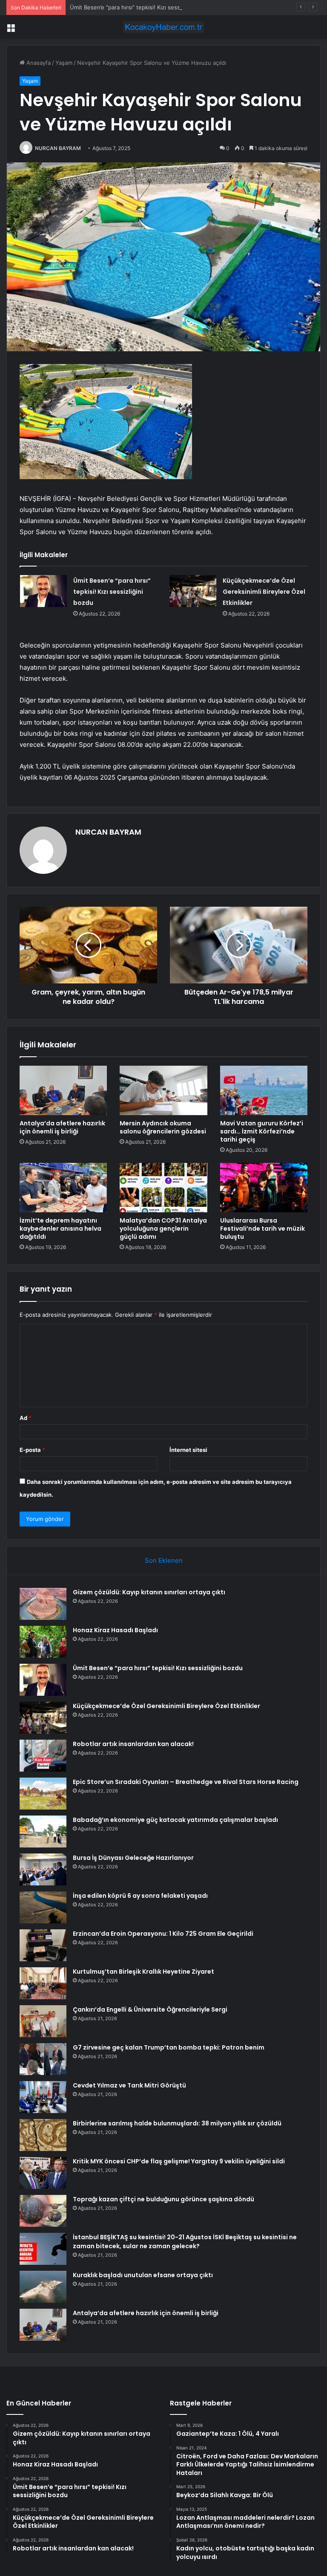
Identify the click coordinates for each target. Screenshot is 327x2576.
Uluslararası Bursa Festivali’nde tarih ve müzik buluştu (262, 1229)
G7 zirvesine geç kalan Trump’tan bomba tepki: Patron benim (169, 2047)
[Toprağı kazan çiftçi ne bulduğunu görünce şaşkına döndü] (43, 2211)
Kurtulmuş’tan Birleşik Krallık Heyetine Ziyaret (143, 1972)
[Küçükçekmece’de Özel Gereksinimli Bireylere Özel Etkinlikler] (193, 591)
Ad (26, 1418)
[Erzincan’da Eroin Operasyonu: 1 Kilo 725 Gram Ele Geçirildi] (43, 1945)
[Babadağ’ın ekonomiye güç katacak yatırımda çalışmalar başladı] (43, 1832)
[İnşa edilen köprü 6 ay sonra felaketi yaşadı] (43, 1907)
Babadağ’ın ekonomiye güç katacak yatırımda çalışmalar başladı (175, 1820)
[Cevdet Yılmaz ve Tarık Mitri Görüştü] (43, 2097)
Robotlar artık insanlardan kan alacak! (133, 1744)
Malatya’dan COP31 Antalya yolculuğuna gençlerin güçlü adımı (163, 1229)
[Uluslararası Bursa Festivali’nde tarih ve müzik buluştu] (264, 1188)
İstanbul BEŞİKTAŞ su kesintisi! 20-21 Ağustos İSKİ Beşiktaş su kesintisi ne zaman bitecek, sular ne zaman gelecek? (185, 2242)
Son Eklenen (164, 1560)
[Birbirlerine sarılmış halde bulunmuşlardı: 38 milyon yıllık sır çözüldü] (43, 2135)
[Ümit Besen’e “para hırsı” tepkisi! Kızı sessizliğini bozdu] (43, 591)
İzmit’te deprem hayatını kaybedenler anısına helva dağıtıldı (60, 1229)
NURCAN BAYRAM (58, 148)
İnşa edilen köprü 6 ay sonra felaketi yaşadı (140, 1896)
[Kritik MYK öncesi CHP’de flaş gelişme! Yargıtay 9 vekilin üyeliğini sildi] (43, 2173)
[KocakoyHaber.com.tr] (163, 27)
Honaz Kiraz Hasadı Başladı (115, 1630)
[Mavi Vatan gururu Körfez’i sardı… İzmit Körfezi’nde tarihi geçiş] (264, 1090)
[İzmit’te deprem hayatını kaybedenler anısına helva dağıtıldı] (63, 1188)
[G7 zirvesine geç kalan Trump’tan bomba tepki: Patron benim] (43, 2059)
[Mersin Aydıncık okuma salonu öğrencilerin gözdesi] (163, 1090)
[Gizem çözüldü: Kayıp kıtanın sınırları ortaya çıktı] (43, 1604)
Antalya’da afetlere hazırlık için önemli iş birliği (62, 1127)
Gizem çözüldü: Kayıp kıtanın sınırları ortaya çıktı (149, 1592)
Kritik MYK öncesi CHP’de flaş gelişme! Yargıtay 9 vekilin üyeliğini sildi (179, 2161)
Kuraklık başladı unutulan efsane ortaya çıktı (143, 2275)
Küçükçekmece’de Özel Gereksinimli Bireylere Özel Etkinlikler (264, 592)
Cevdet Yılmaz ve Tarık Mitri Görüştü (129, 2085)
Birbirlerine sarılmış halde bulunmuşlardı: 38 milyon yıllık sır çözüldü (177, 2123)
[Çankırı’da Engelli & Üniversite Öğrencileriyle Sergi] (43, 2021)
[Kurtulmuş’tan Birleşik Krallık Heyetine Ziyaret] (43, 1983)
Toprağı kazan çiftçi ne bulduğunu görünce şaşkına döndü (163, 2199)
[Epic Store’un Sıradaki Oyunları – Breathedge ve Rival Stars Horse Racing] (43, 1794)
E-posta (32, 1450)
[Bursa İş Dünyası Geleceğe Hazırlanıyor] (43, 1869)
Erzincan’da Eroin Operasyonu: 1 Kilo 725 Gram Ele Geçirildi (163, 1934)
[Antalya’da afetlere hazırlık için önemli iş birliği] (63, 1090)
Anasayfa (38, 63)
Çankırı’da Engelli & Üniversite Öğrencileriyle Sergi (150, 2009)
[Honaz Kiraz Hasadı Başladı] (43, 1642)
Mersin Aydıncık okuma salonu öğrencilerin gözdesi (163, 1127)
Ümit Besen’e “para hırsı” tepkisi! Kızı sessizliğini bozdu (142, 7)
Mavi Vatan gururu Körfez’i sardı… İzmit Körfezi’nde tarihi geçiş (262, 1131)
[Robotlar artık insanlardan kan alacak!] (43, 1756)
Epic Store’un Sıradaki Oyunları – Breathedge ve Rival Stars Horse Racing (186, 1782)
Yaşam (64, 63)
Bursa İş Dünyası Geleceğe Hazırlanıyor (133, 1858)
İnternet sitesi (188, 1450)
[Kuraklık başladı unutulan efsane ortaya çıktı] (43, 2287)
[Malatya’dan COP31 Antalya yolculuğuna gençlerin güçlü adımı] (163, 1188)
